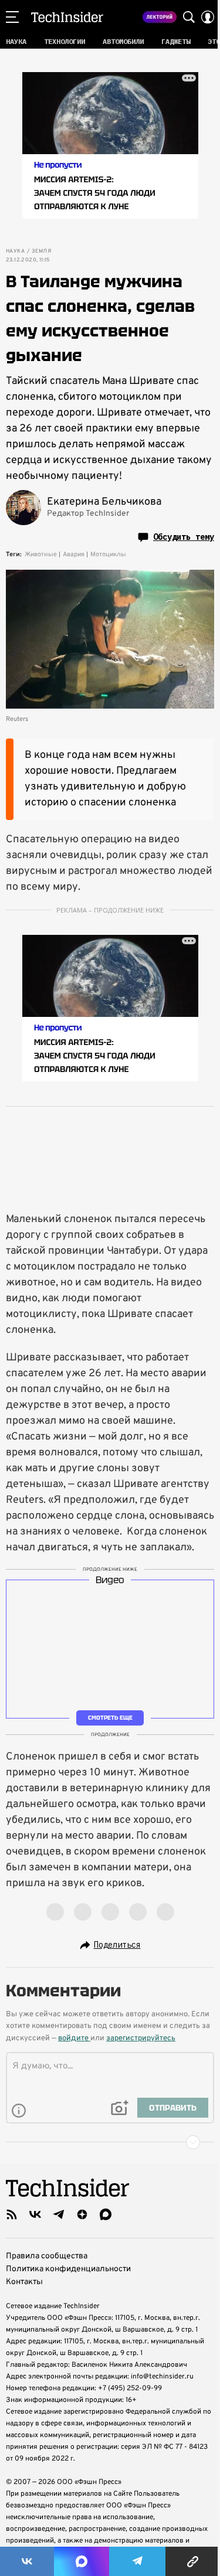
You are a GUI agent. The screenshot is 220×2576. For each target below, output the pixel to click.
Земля (41, 251)
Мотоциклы (108, 554)
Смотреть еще (110, 1718)
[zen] (82, 2214)
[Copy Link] (193, 2561)
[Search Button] (189, 17)
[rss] (12, 2214)
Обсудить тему (184, 537)
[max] (106, 2214)
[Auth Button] (208, 17)
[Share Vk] (27, 2561)
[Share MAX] (82, 2561)
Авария (74, 554)
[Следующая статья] (110, 2142)
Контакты (24, 2282)
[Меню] (12, 17)
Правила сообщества (47, 2256)
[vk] (35, 2214)
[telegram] (59, 2214)
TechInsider (67, 17)
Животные (41, 554)
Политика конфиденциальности (68, 2269)
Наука (15, 251)
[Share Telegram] (137, 2561)
